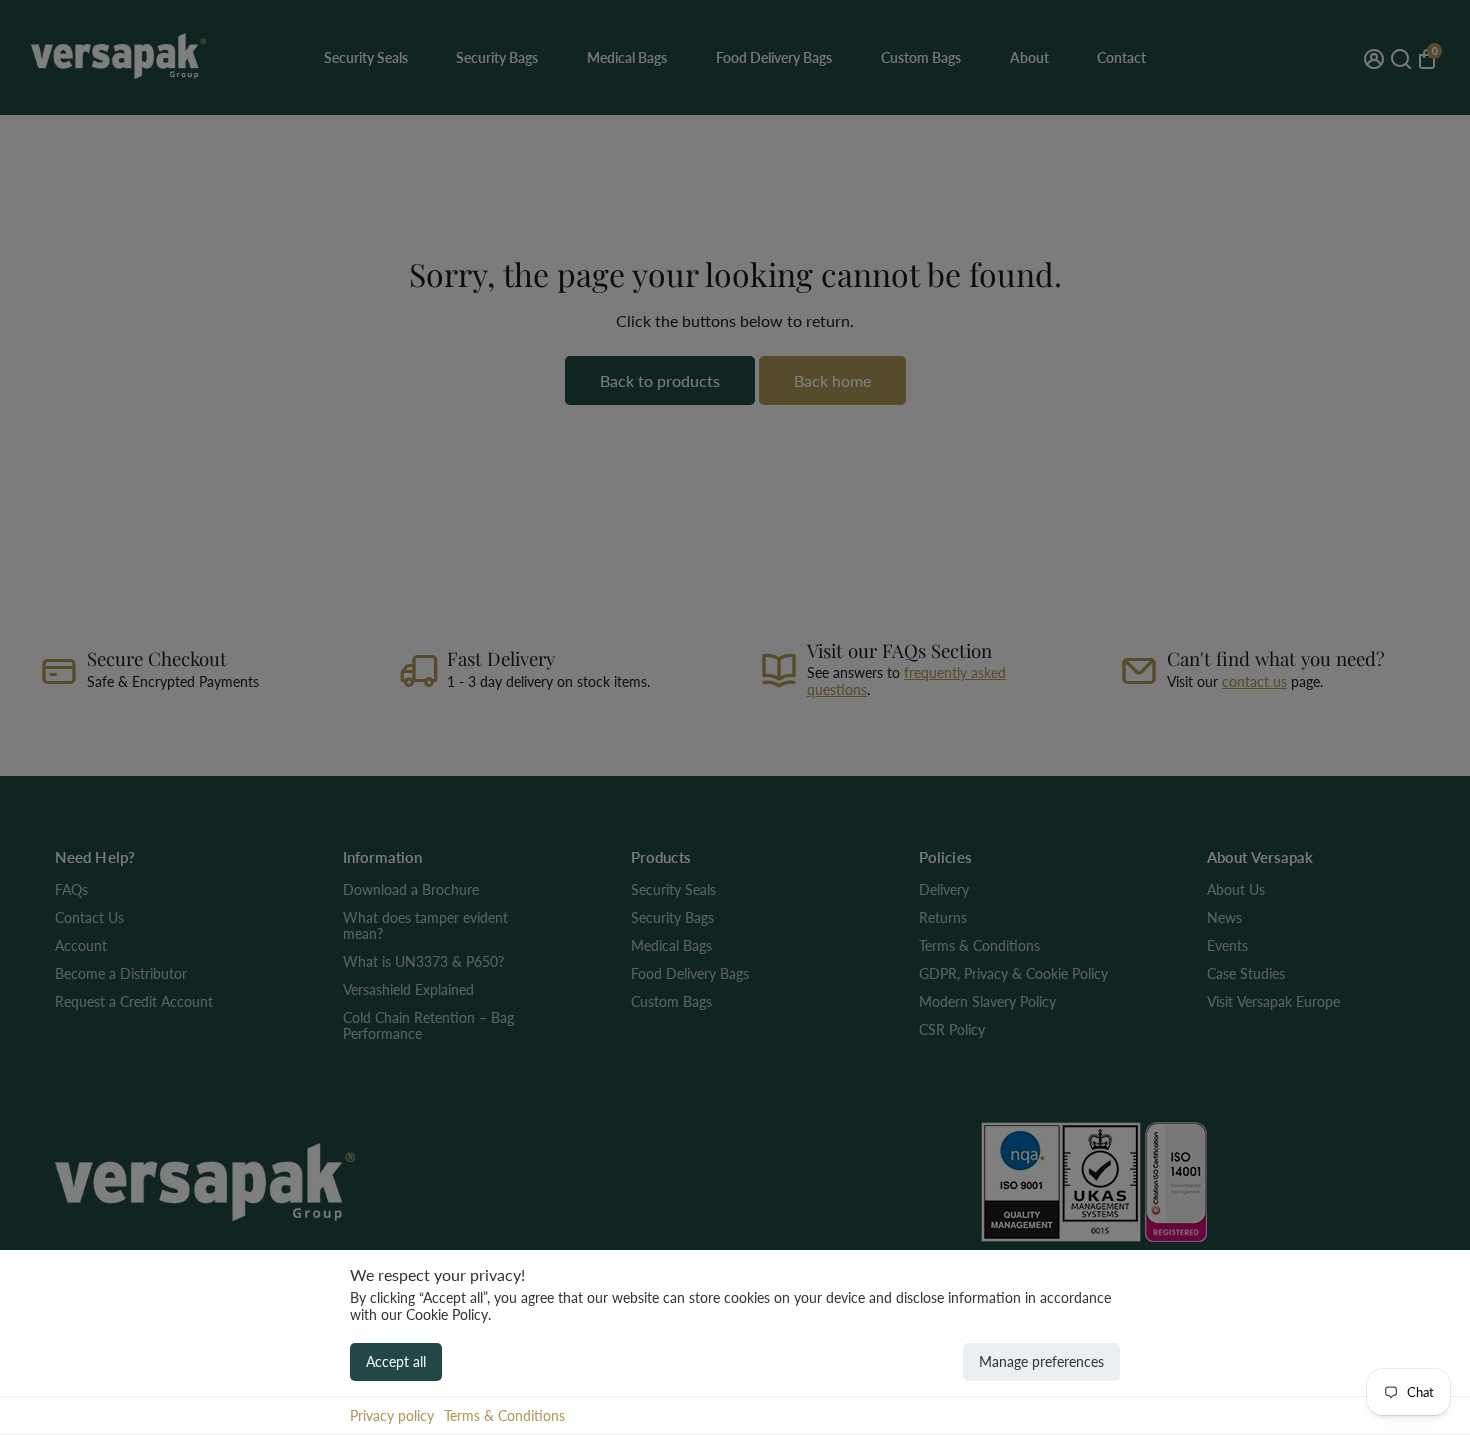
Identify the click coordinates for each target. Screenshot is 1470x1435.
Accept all (396, 1361)
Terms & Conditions (504, 1415)
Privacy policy (392, 1415)
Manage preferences (1041, 1361)
